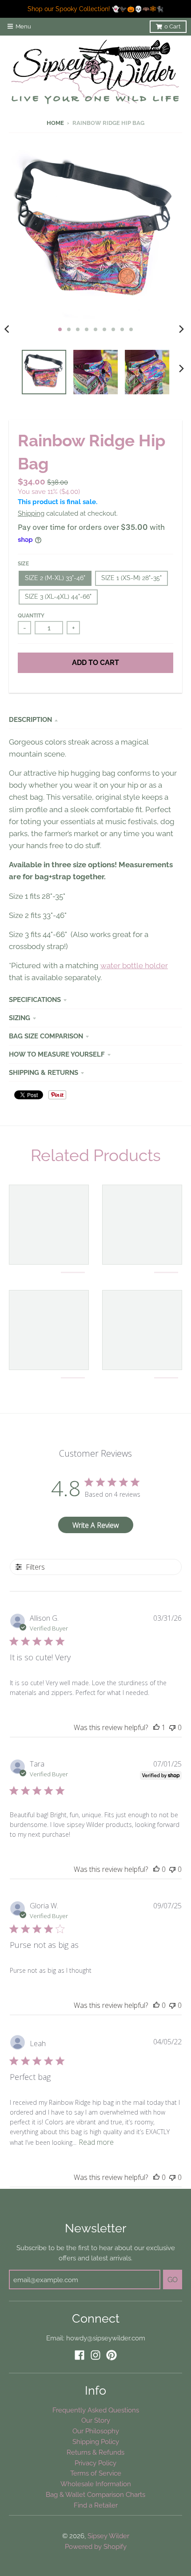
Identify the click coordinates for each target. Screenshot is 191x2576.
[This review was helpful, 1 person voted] (156, 1727)
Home (55, 123)
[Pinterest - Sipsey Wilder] (111, 2355)
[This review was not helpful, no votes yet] (172, 1727)
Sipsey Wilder (108, 2536)
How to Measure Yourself (57, 1054)
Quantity (31, 616)
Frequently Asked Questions (96, 2410)
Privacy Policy (95, 2463)
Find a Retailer (96, 2505)
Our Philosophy (96, 2431)
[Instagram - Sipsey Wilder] (95, 2355)
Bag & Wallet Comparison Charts (95, 2494)
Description (30, 719)
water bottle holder (134, 965)
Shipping (31, 513)
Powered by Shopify (96, 2546)
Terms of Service (96, 2473)
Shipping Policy (96, 2442)
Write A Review (96, 1525)
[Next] (181, 329)
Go (173, 2280)
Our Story (96, 2420)
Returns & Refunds (95, 2452)
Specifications (35, 1000)
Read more (96, 2142)
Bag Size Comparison (46, 1036)
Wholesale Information (96, 2484)
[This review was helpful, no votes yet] (156, 1869)
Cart (172, 26)
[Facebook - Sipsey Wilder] (80, 2355)
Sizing (20, 1018)
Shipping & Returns (44, 1072)
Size (23, 564)
